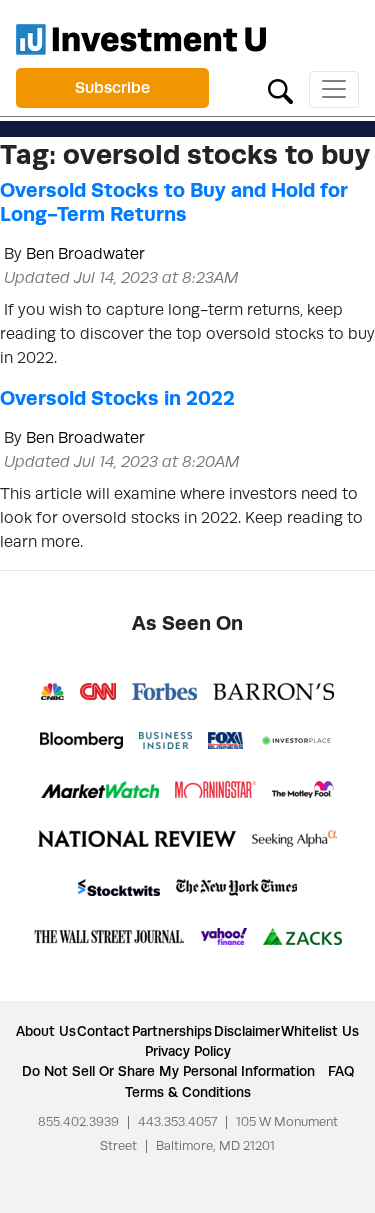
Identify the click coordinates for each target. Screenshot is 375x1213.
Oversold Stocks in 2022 (117, 398)
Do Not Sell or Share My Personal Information (168, 1071)
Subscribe (112, 87)
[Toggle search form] (280, 89)
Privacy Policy (188, 1051)
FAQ (341, 1071)
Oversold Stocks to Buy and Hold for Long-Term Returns (174, 202)
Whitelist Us (320, 1031)
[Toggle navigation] (334, 89)
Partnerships (172, 1031)
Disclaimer (247, 1031)
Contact (103, 1031)
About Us (46, 1031)
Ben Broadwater (85, 253)
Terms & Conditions (188, 1092)
